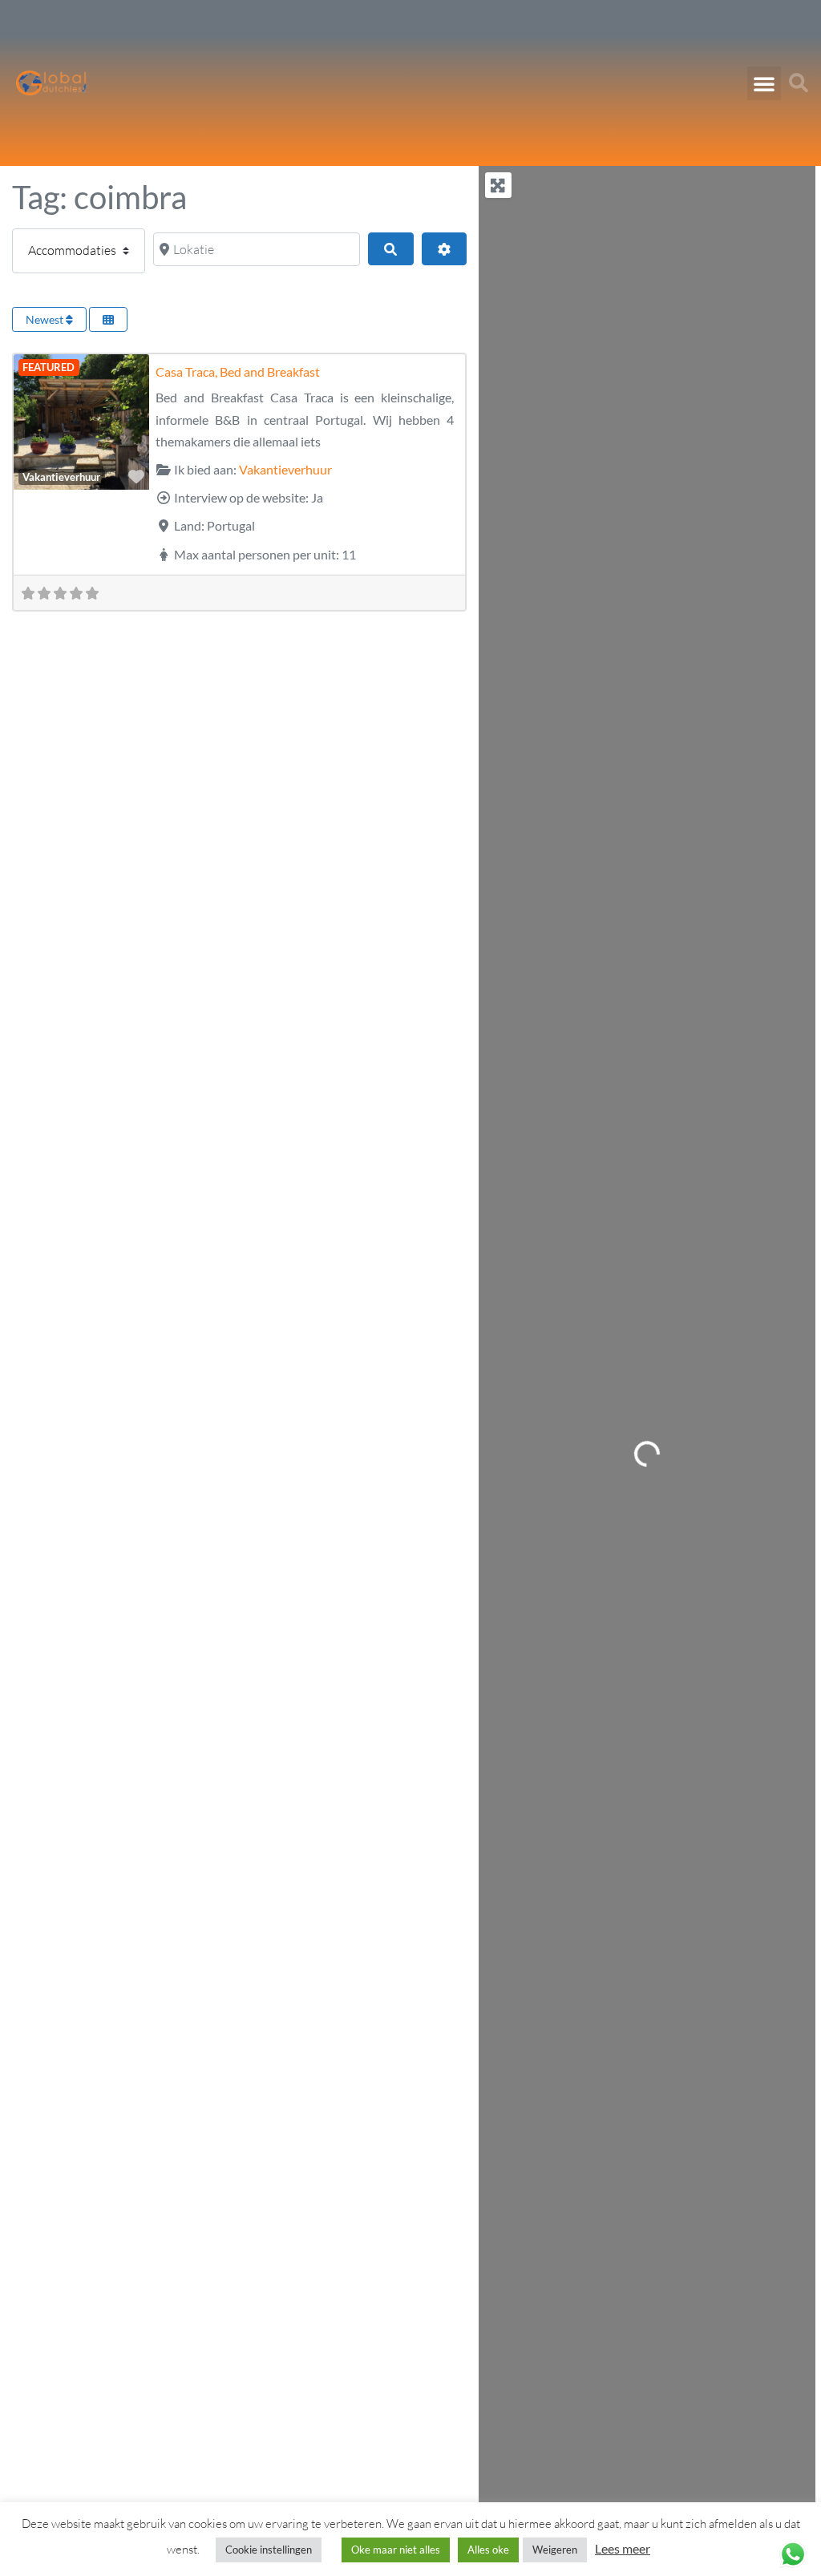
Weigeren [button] (555, 2550)
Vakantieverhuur (61, 477)
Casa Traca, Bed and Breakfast (238, 371)
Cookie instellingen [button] (269, 2550)
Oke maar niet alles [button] (396, 2550)
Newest (46, 319)
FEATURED (49, 367)
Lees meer (623, 2548)
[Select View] (108, 319)
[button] (764, 83)
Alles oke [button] (488, 2550)
